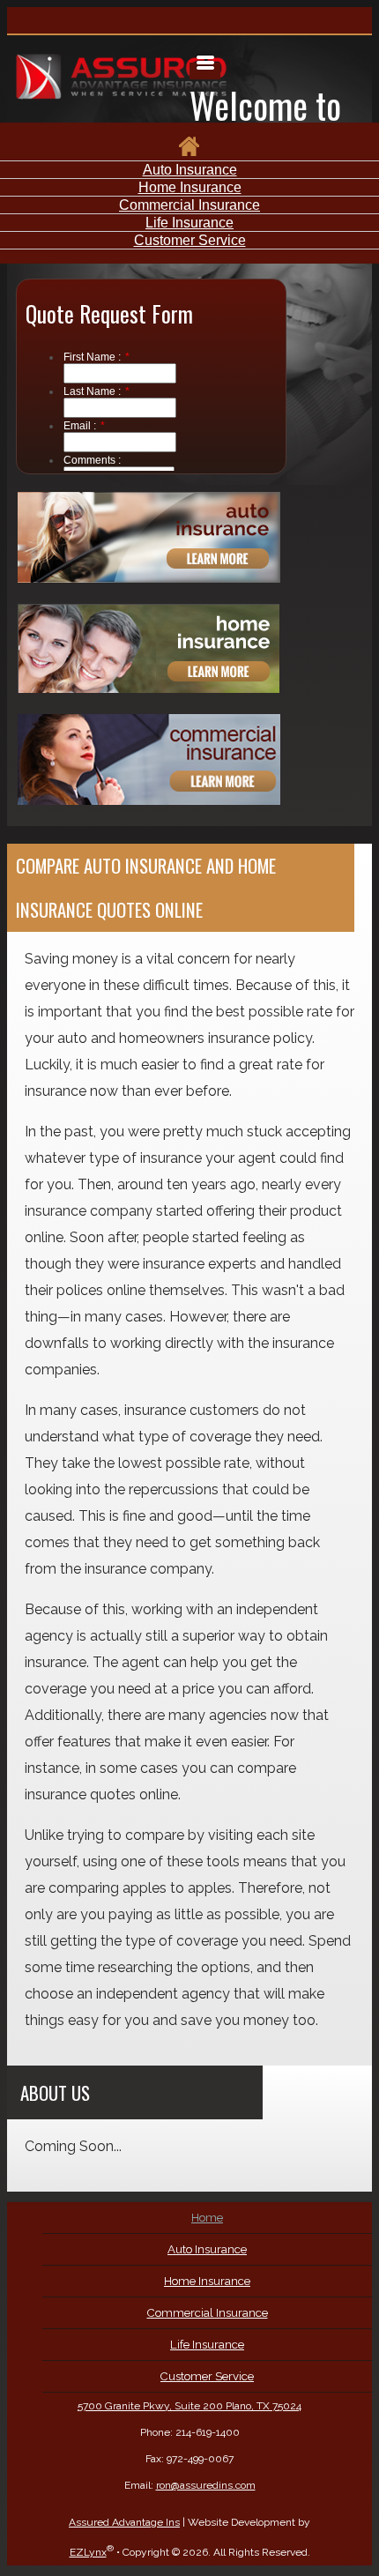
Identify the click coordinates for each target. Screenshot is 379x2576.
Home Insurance (190, 187)
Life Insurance (189, 223)
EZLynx (88, 2552)
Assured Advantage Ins (124, 2522)
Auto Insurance (190, 170)
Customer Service (190, 240)
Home (207, 2218)
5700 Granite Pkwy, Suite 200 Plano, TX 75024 (189, 2406)
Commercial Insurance (189, 205)
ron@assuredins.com (206, 2485)
